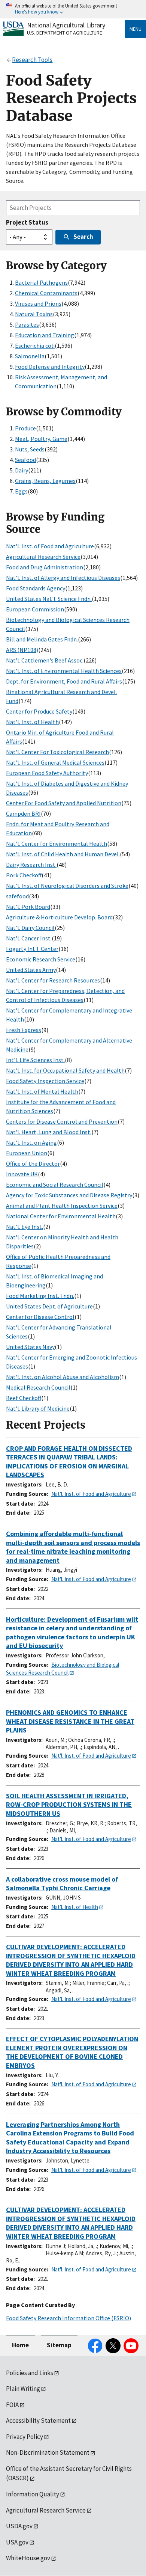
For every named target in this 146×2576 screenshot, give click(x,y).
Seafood (25, 460)
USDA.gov (19, 2526)
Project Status (27, 222)
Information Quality (33, 2494)
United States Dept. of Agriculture (49, 1306)
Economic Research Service (41, 959)
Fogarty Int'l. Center (32, 949)
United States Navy (30, 1347)
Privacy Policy (25, 2437)
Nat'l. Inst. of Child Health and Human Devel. (63, 854)
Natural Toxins (34, 314)
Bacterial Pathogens (41, 282)
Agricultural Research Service (43, 557)
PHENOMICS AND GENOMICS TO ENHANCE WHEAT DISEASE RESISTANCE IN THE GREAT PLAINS (70, 1721)
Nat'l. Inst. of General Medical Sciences (55, 762)
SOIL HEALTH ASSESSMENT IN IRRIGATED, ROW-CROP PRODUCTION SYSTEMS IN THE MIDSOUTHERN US (69, 1805)
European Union (27, 1153)
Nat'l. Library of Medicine (38, 1408)
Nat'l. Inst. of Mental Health (42, 1091)
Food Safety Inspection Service (45, 1081)
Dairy (22, 470)
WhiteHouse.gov (28, 2558)
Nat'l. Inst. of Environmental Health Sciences (64, 671)
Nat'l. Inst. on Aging (31, 1142)
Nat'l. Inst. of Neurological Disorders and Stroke (67, 886)
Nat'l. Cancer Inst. (29, 938)
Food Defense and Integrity (50, 367)
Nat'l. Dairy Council (30, 928)
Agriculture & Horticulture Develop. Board (59, 917)
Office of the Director (33, 1164)
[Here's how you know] (73, 9)
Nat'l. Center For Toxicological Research (57, 752)
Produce (25, 428)
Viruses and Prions (38, 303)
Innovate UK (22, 1174)
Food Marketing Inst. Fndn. (40, 1296)
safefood (17, 896)
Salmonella (30, 356)
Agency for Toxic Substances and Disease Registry (69, 1195)
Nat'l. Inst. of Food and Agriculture (50, 546)
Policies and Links (30, 2373)
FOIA (12, 2405)
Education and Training (45, 335)
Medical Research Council (38, 1387)
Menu (136, 29)
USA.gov (17, 2542)
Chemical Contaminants (46, 293)
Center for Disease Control (40, 1317)
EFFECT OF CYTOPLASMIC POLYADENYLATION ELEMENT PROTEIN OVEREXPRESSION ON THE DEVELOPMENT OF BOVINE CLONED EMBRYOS (72, 2052)
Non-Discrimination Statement (48, 2452)
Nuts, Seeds (30, 449)
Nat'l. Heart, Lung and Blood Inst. (49, 1132)
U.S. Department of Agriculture (65, 33)
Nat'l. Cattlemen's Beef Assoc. (45, 660)
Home (20, 2345)
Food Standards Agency (36, 588)
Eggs (21, 491)
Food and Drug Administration (45, 567)
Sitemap (59, 2345)
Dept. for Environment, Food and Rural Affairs (64, 681)
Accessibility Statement (38, 2421)
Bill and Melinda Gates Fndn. (42, 639)
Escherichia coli (35, 346)
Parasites (27, 324)
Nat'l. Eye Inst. (25, 1227)
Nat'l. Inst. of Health (32, 722)
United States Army (31, 970)
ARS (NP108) (22, 650)
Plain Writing (23, 2389)
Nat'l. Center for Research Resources (53, 980)
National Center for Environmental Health (61, 1216)
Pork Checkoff (24, 875)
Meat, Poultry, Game (41, 439)
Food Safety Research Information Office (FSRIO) (69, 2318)
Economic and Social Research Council (55, 1185)
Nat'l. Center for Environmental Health (57, 844)
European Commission (35, 609)
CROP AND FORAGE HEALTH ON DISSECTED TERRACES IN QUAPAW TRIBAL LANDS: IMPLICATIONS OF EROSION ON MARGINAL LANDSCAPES (69, 1462)
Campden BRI (23, 813)
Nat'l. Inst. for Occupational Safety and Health (65, 1070)
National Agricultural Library (66, 25)
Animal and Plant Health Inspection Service (62, 1206)
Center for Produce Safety (39, 711)
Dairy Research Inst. (31, 865)
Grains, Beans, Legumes (45, 481)
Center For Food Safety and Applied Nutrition (64, 803)
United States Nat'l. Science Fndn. (49, 599)
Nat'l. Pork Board (28, 907)
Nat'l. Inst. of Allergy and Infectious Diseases (63, 578)
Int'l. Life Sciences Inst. (35, 1060)
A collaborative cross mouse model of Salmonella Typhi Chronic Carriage (62, 1884)
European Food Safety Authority (47, 773)
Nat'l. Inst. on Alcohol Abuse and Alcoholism (63, 1377)
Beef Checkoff (24, 1398)
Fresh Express (24, 1030)
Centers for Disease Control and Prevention (62, 1121)
